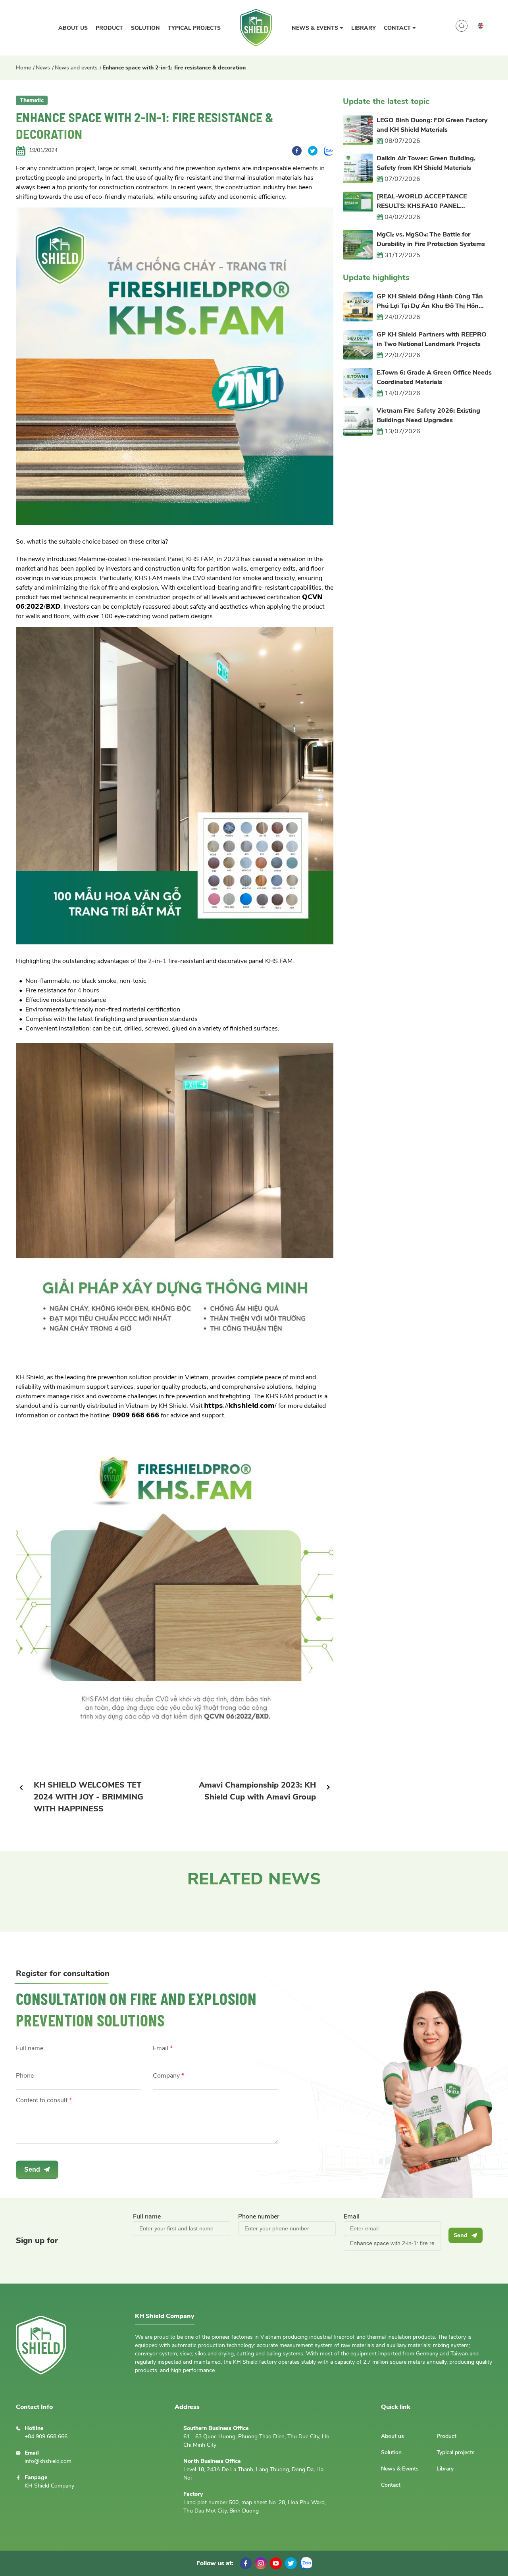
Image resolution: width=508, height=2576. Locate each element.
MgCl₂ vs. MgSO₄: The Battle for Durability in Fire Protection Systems (431, 239)
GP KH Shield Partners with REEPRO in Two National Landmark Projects (432, 339)
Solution (145, 28)
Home (23, 68)
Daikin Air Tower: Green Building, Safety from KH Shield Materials (426, 163)
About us (73, 28)
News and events (76, 68)
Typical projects (194, 28)
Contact (398, 28)
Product (109, 28)
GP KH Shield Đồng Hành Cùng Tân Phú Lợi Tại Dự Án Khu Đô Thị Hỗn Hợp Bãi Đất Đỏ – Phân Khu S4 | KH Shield (430, 301)
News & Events (316, 28)
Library (364, 28)
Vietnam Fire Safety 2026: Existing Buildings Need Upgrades (428, 415)
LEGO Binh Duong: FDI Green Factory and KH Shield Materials (432, 125)
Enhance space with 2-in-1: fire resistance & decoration (174, 68)
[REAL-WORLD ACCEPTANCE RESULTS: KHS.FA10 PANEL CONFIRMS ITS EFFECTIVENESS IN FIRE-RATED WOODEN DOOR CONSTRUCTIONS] (429, 201)
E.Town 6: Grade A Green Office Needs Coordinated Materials (434, 377)
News (43, 68)
